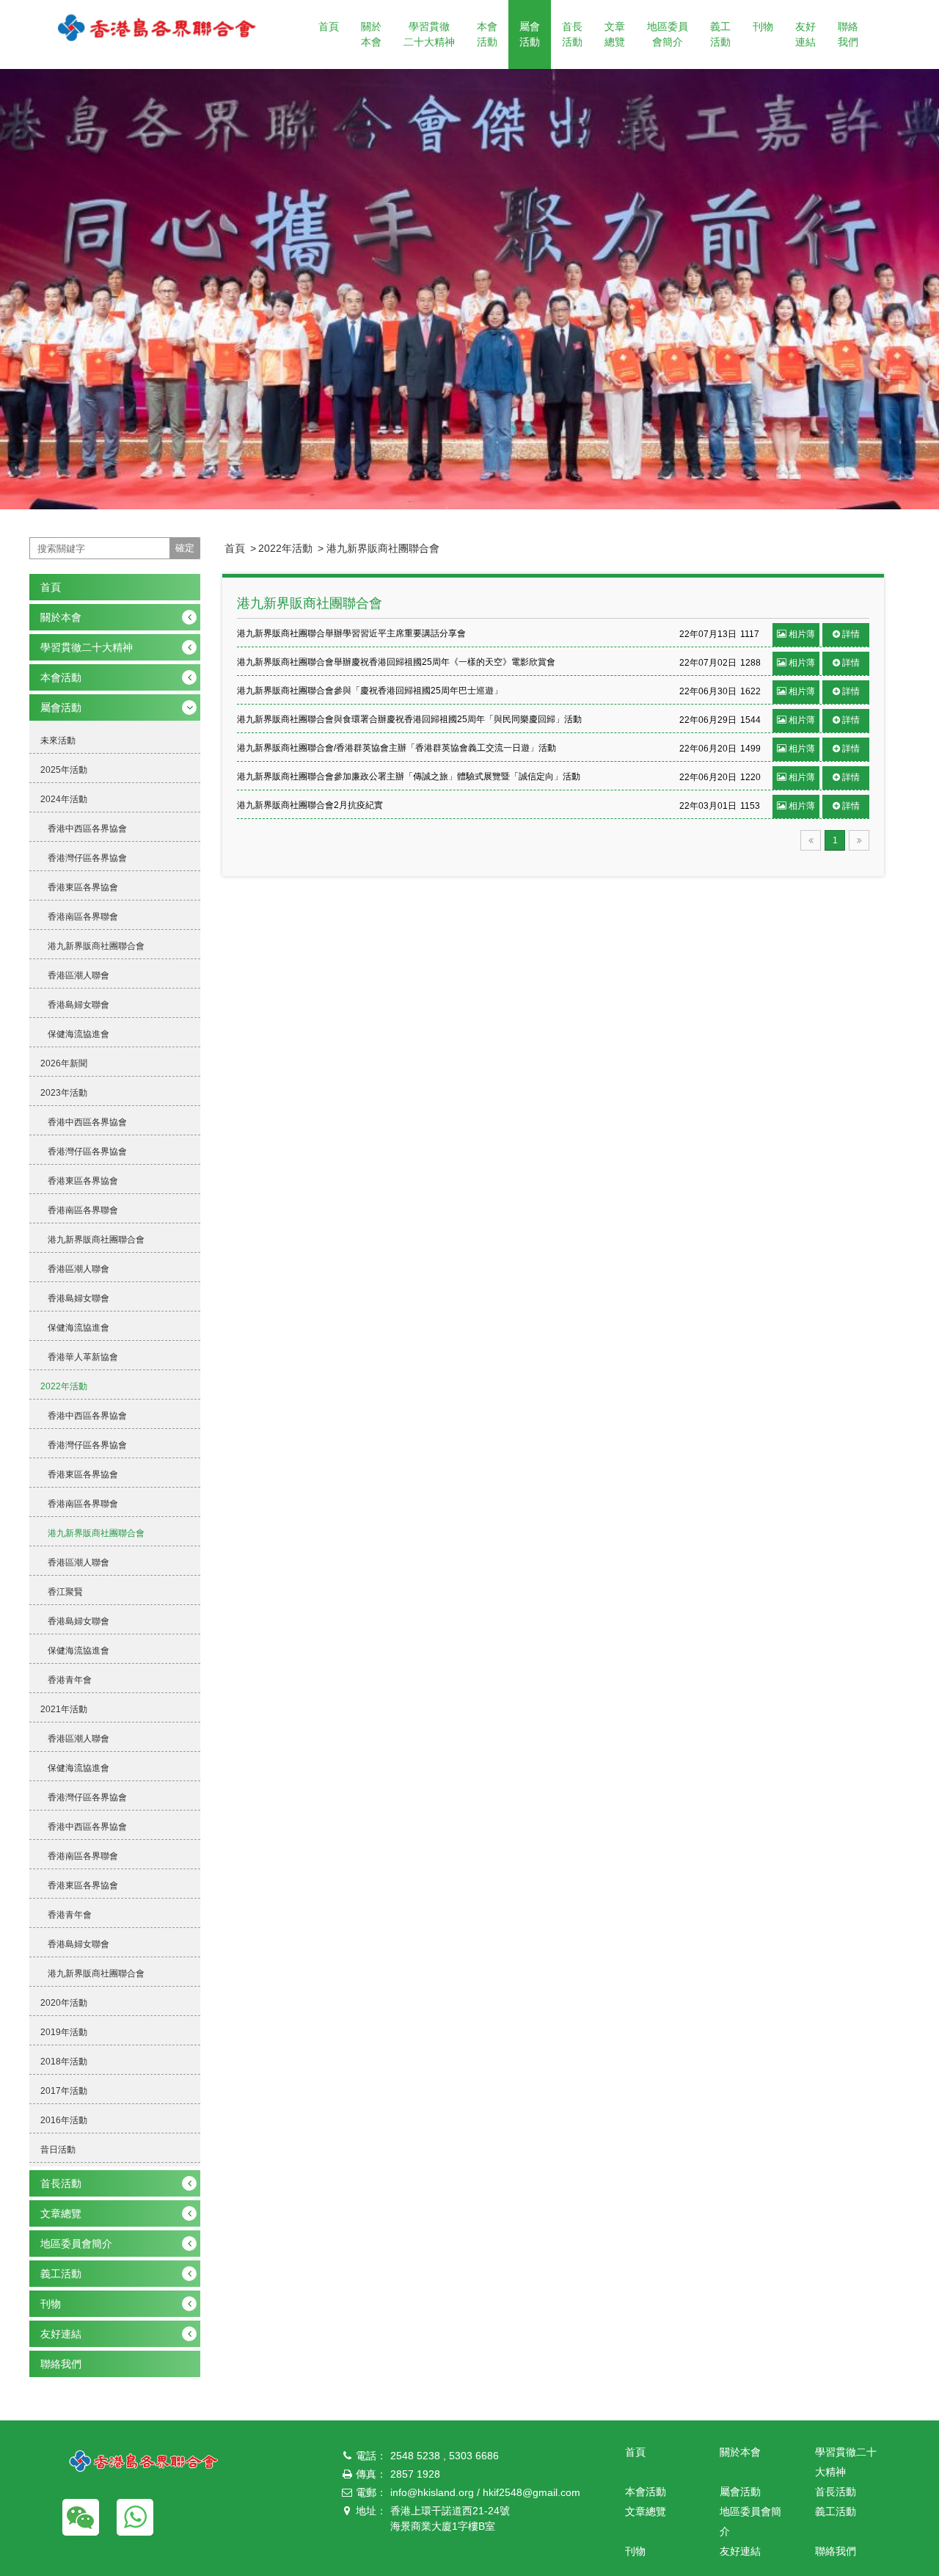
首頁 (329, 26)
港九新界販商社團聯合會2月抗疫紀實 (310, 805)
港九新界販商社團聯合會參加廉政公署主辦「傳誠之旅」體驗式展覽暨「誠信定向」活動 (409, 776)
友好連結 (805, 34)
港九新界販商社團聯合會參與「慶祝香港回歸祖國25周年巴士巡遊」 (370, 691)
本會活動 (487, 34)
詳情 (851, 634)
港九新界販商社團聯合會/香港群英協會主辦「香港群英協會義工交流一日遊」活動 (397, 748)
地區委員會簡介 (668, 34)
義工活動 (720, 34)
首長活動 (572, 34)
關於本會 (371, 34)
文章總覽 (615, 34)
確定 (185, 548)
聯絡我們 (848, 34)
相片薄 (802, 634)
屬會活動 (530, 34)
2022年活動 (285, 548)
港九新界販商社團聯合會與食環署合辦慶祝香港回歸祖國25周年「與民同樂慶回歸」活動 (409, 719)
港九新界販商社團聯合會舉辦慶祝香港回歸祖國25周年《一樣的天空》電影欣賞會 (396, 662)
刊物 (763, 26)
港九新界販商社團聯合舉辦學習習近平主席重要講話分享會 (351, 633)
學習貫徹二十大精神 (429, 34)
